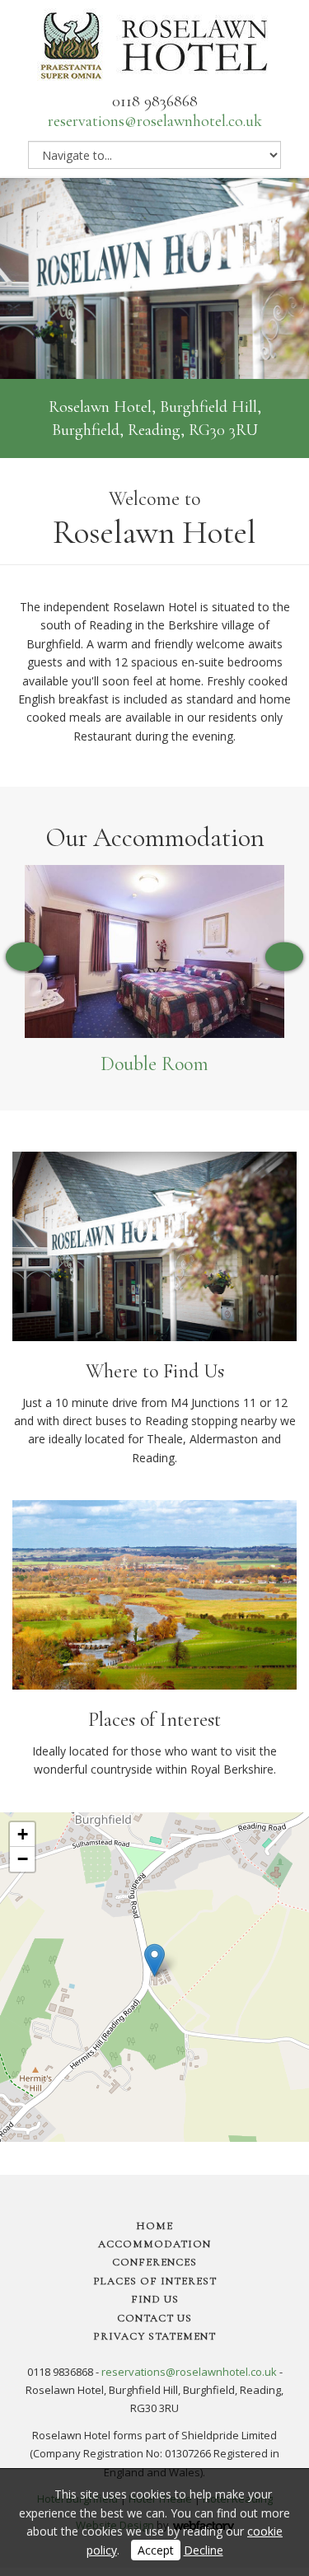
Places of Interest (155, 2281)
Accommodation (154, 2244)
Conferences (154, 2262)
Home (154, 2226)
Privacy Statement (154, 2336)
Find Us (155, 2299)
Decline (204, 2550)
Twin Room (155, 1064)
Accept (156, 2550)
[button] (154, 1960)
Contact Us (154, 2318)
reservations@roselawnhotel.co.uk (155, 121)
